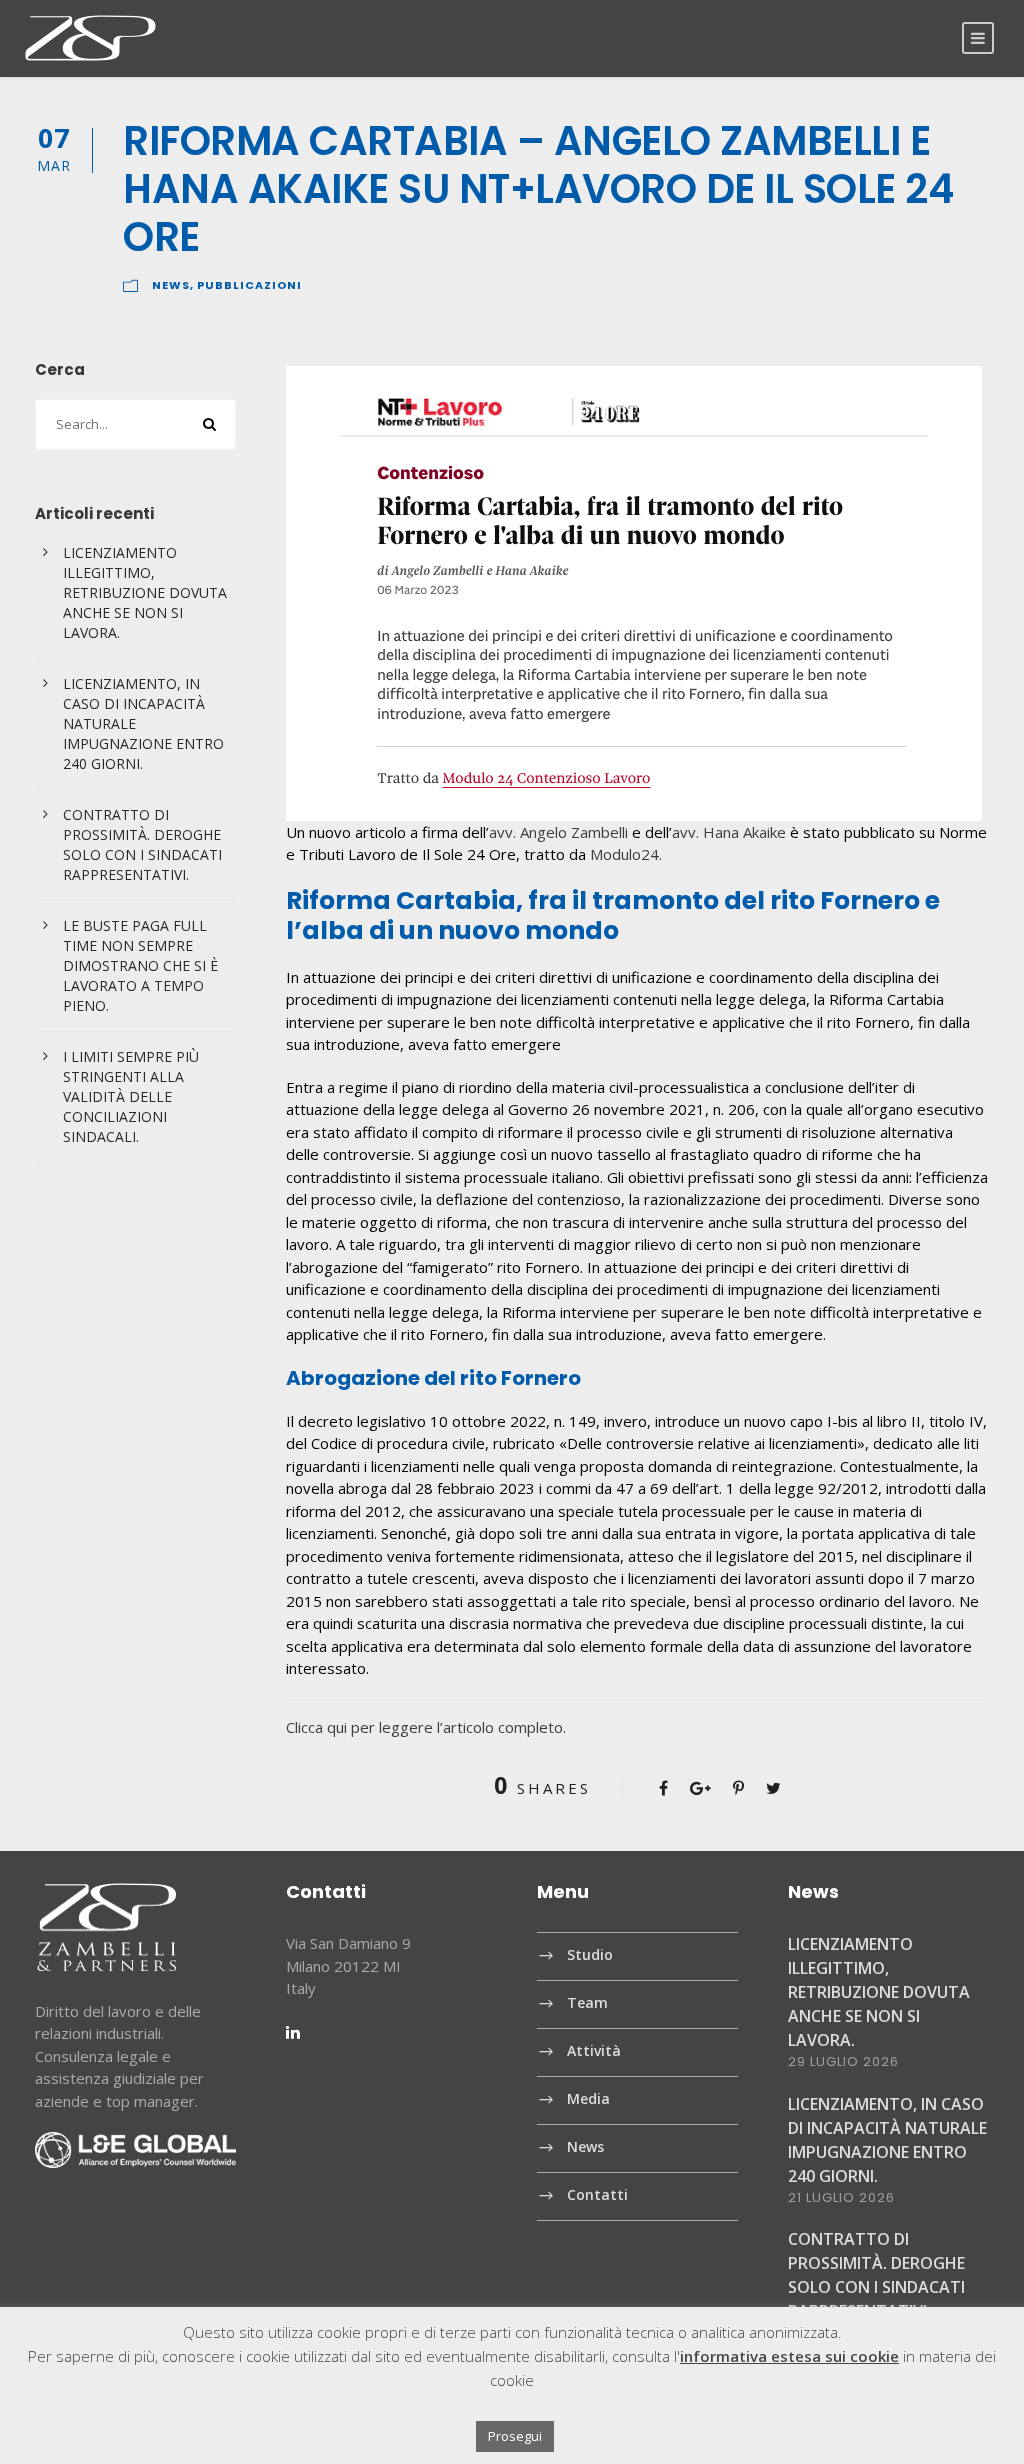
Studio (590, 1955)
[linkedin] (293, 2032)
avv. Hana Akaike (729, 832)
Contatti (597, 2195)
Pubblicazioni (249, 285)
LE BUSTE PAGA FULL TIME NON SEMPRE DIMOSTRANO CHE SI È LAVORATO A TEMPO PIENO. (140, 965)
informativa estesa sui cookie (789, 2356)
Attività (594, 2051)
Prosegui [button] (515, 2436)
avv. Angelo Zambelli (558, 832)
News (171, 285)
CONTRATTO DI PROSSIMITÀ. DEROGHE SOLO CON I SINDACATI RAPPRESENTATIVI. (142, 844)
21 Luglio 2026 (841, 2197)
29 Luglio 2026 (843, 2061)
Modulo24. (626, 854)
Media (588, 2099)
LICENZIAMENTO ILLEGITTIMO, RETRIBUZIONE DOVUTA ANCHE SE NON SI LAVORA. (145, 592)
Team (587, 2003)
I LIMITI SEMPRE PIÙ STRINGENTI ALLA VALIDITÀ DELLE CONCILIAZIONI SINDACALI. (131, 1096)
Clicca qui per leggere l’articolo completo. (426, 1727)
